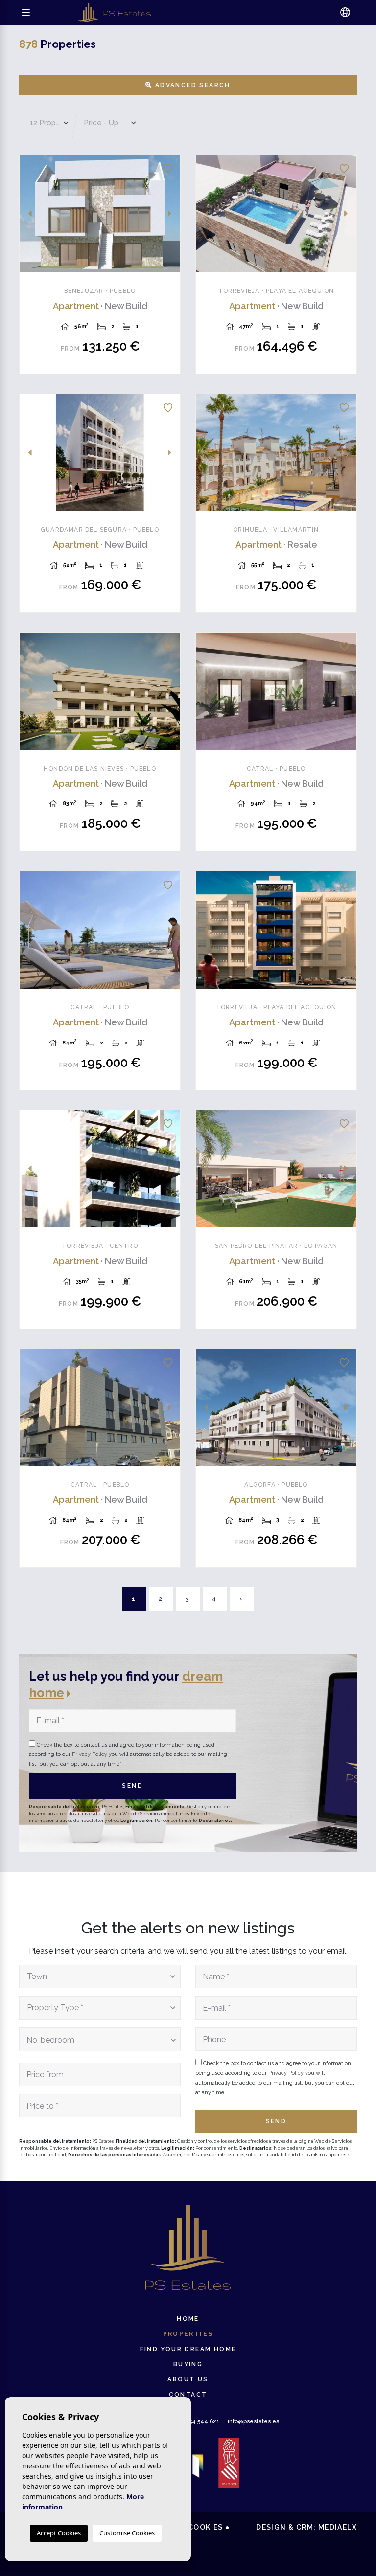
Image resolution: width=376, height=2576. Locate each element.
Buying (188, 2364)
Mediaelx (338, 2527)
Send (132, 1786)
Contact (188, 2395)
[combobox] (100, 1976)
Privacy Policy (90, 1754)
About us (188, 2379)
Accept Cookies (59, 2533)
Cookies (206, 2527)
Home (188, 2319)
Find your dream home (188, 2349)
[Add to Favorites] (168, 167)
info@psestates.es (253, 2421)
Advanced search (192, 85)
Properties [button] (188, 2334)
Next (170, 214)
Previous (30, 214)
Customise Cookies (127, 2533)
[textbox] (97, 1976)
